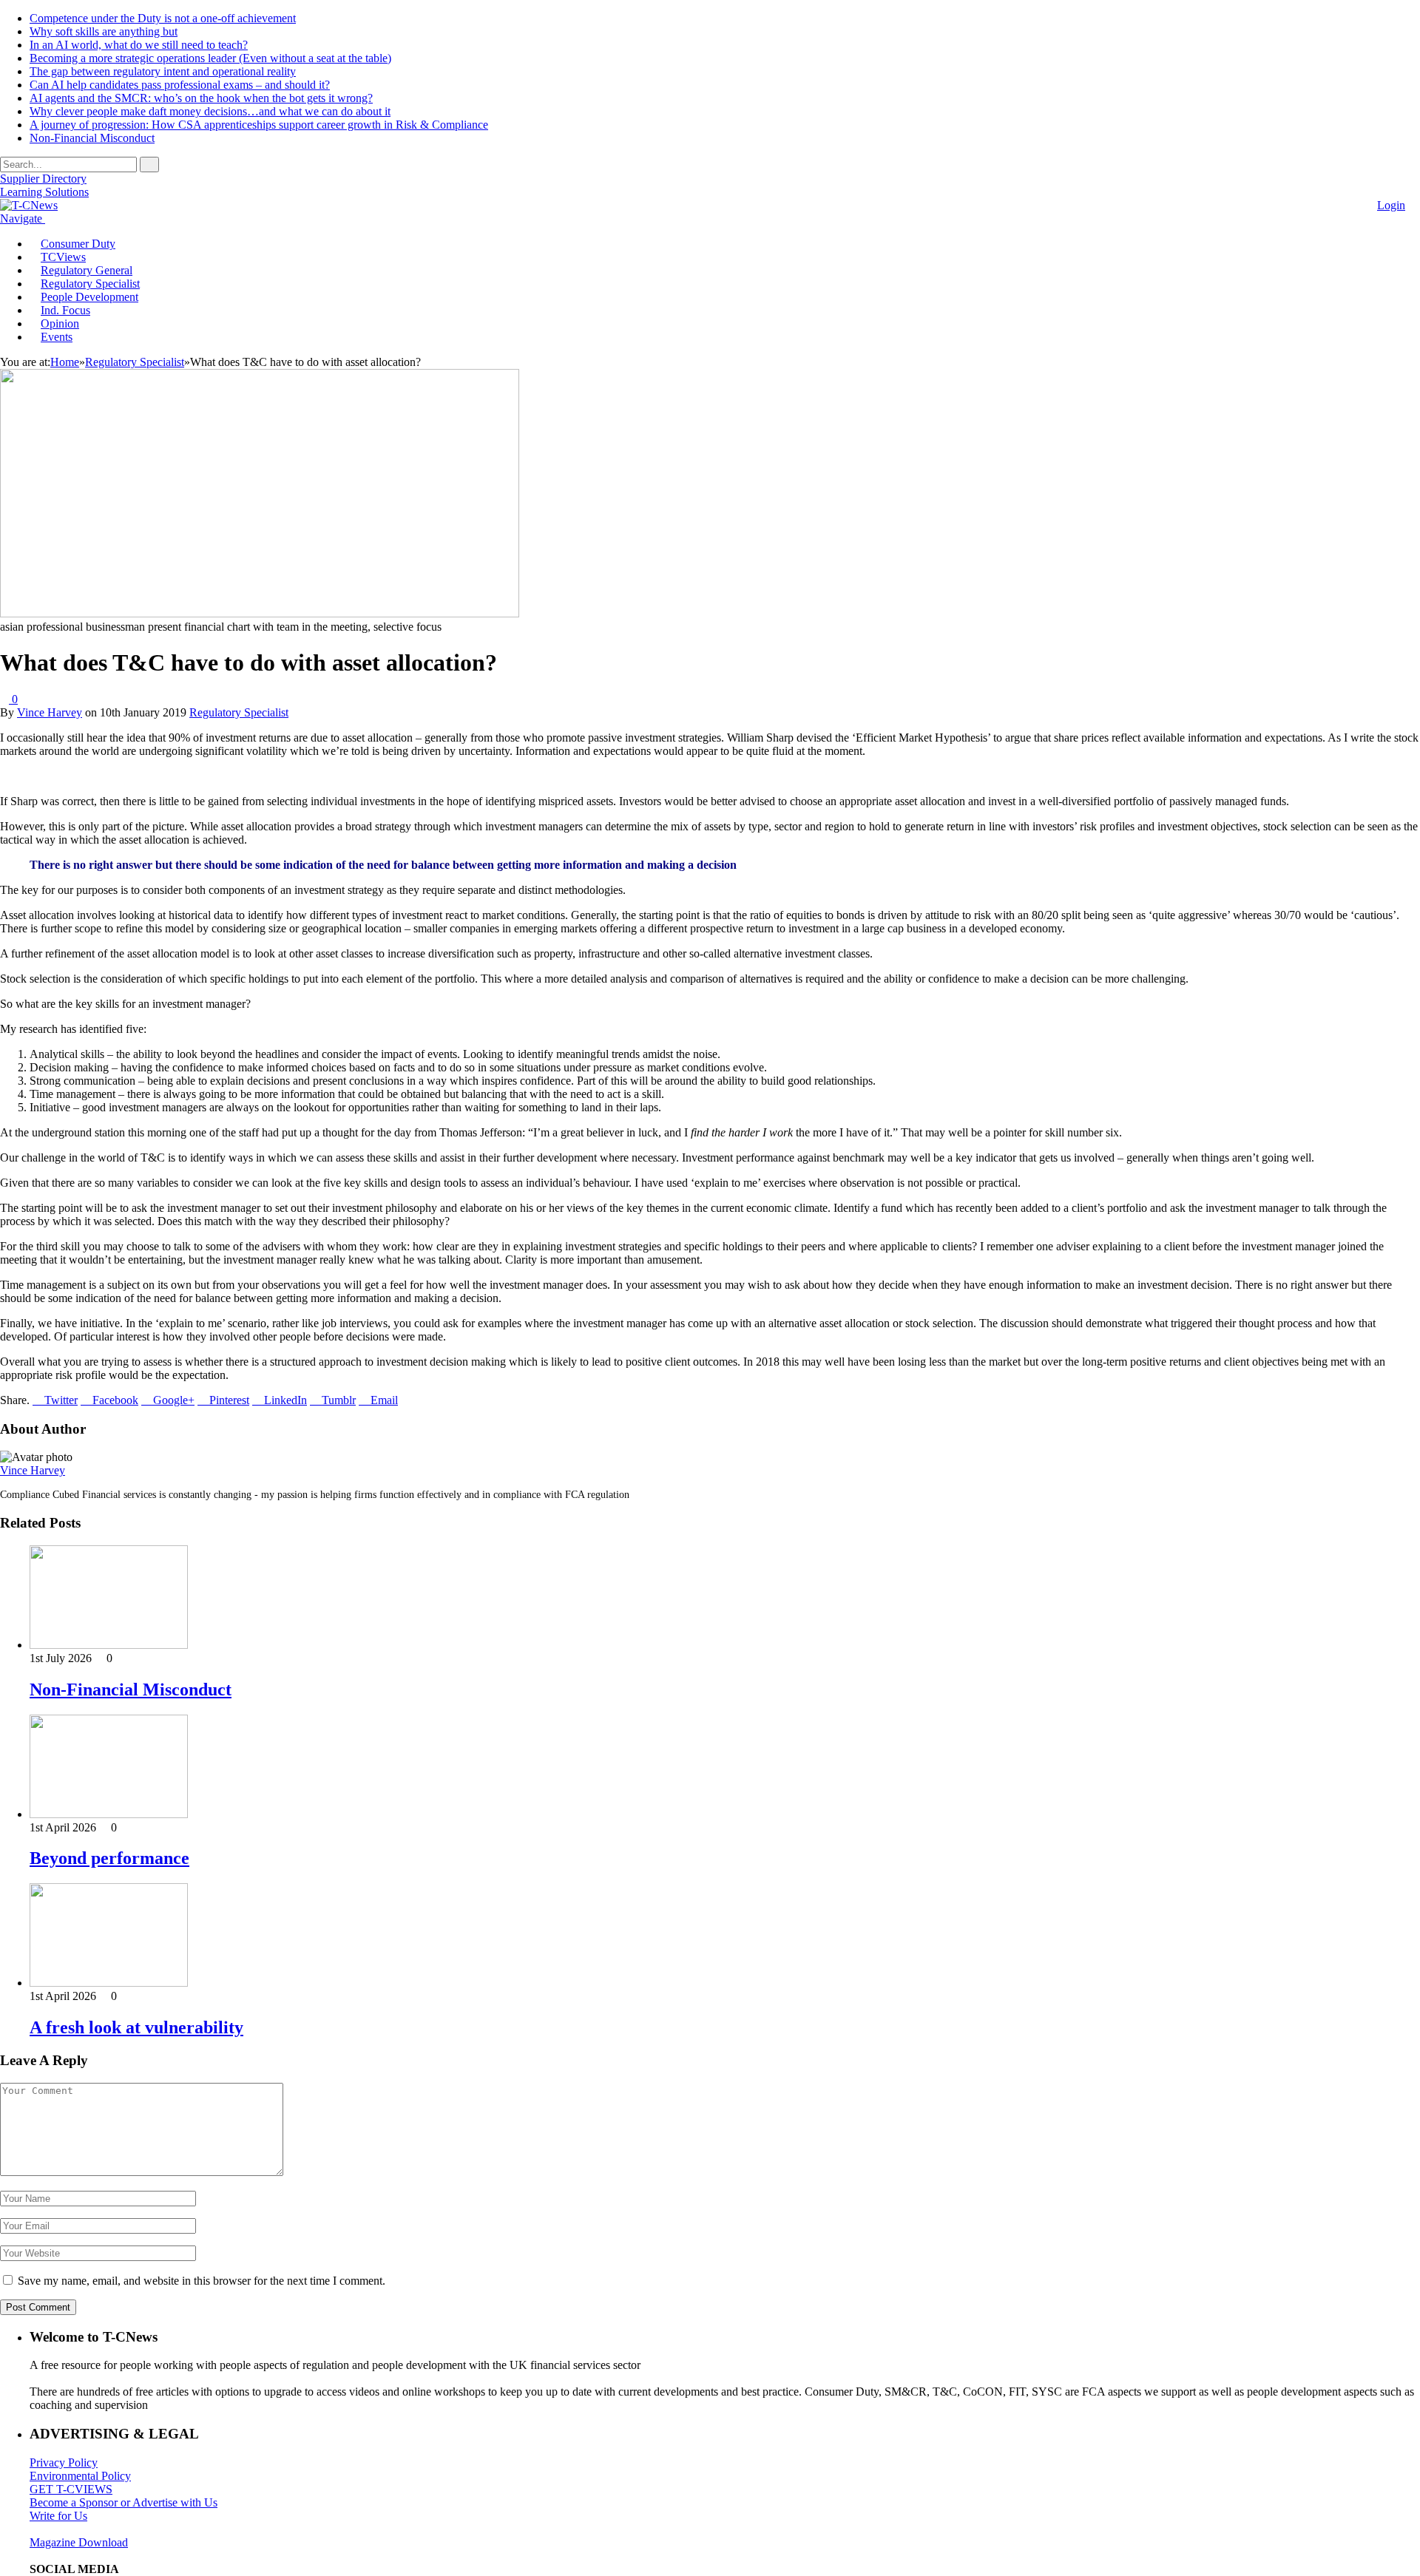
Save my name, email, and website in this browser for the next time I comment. (202, 2281)
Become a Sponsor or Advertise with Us (124, 2502)
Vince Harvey (50, 712)
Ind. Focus (65, 310)
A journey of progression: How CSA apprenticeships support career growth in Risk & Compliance (259, 125)
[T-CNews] (29, 205)
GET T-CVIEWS (71, 2489)
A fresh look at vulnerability (136, 2027)
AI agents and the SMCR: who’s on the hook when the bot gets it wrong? (201, 98)
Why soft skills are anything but (104, 31)
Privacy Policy (64, 2463)
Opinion (60, 323)
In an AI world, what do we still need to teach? (139, 45)
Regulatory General (87, 270)
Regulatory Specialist (90, 284)
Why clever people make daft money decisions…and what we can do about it (210, 111)
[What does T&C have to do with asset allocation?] (260, 613)
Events (57, 337)
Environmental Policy (80, 2476)
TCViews (63, 257)
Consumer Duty (78, 244)
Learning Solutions (44, 192)
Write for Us (58, 2516)
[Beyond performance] (109, 1814)
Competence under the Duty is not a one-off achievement (163, 18)
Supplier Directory (43, 179)
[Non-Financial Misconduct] (109, 1645)
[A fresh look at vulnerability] (109, 1983)
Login (1391, 205)
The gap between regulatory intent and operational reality (163, 71)
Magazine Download (79, 2542)
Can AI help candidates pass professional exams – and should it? (180, 85)
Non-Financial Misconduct (92, 138)
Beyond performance (109, 1858)
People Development (89, 297)
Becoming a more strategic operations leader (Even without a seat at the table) (210, 58)
